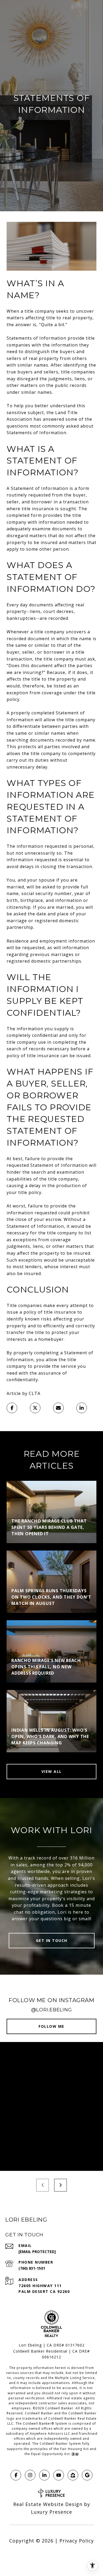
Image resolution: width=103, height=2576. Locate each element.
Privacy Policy (77, 2541)
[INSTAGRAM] (30, 2475)
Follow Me (51, 2026)
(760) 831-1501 (32, 2268)
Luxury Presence (51, 2512)
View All (52, 1771)
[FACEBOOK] (16, 2475)
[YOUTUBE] (59, 2475)
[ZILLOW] (73, 2475)
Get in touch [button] (52, 1940)
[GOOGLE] (87, 2475)
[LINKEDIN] (44, 2475)
